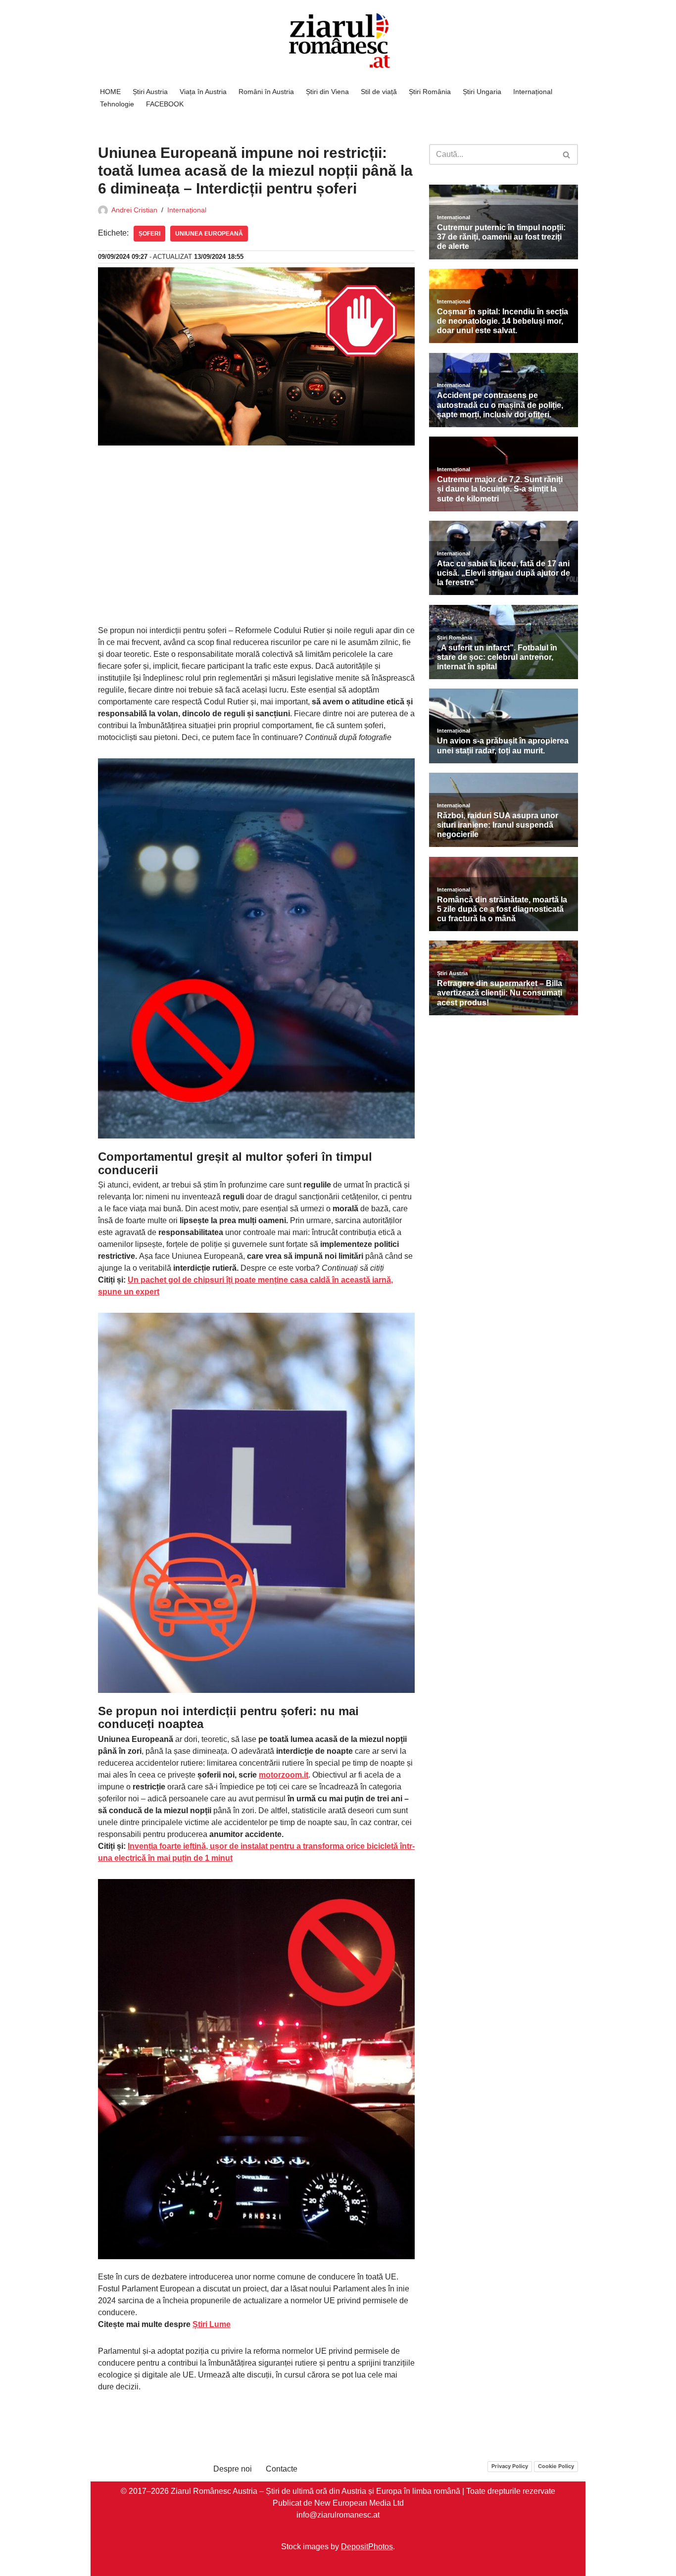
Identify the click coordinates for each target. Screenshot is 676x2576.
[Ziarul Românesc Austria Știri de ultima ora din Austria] (338, 41)
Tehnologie (117, 104)
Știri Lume (212, 2324)
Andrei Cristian (134, 210)
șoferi (149, 234)
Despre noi (233, 2469)
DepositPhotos (367, 2546)
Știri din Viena (327, 92)
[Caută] (567, 154)
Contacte (282, 2469)
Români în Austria (266, 92)
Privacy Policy (510, 2466)
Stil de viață (379, 92)
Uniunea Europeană (209, 234)
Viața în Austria (203, 92)
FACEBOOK (165, 104)
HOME (110, 92)
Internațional (533, 92)
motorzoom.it (284, 1775)
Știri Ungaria (482, 92)
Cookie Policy (556, 2466)
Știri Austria (150, 92)
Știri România (430, 92)
